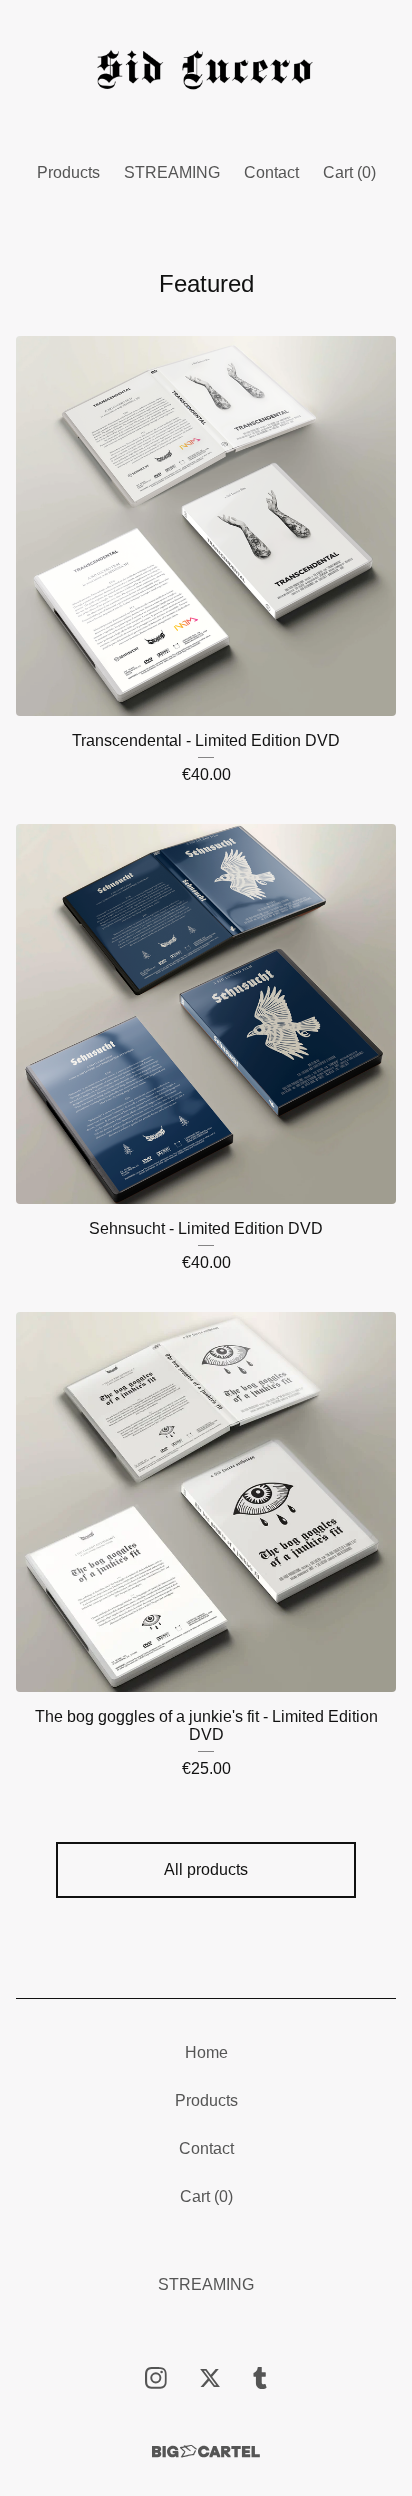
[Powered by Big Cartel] (206, 2451)
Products (68, 172)
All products (206, 1869)
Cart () (349, 172)
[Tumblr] (260, 2378)
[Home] (205, 72)
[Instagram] (156, 2378)
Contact (271, 172)
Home (206, 2052)
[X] (210, 2378)
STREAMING (172, 172)
